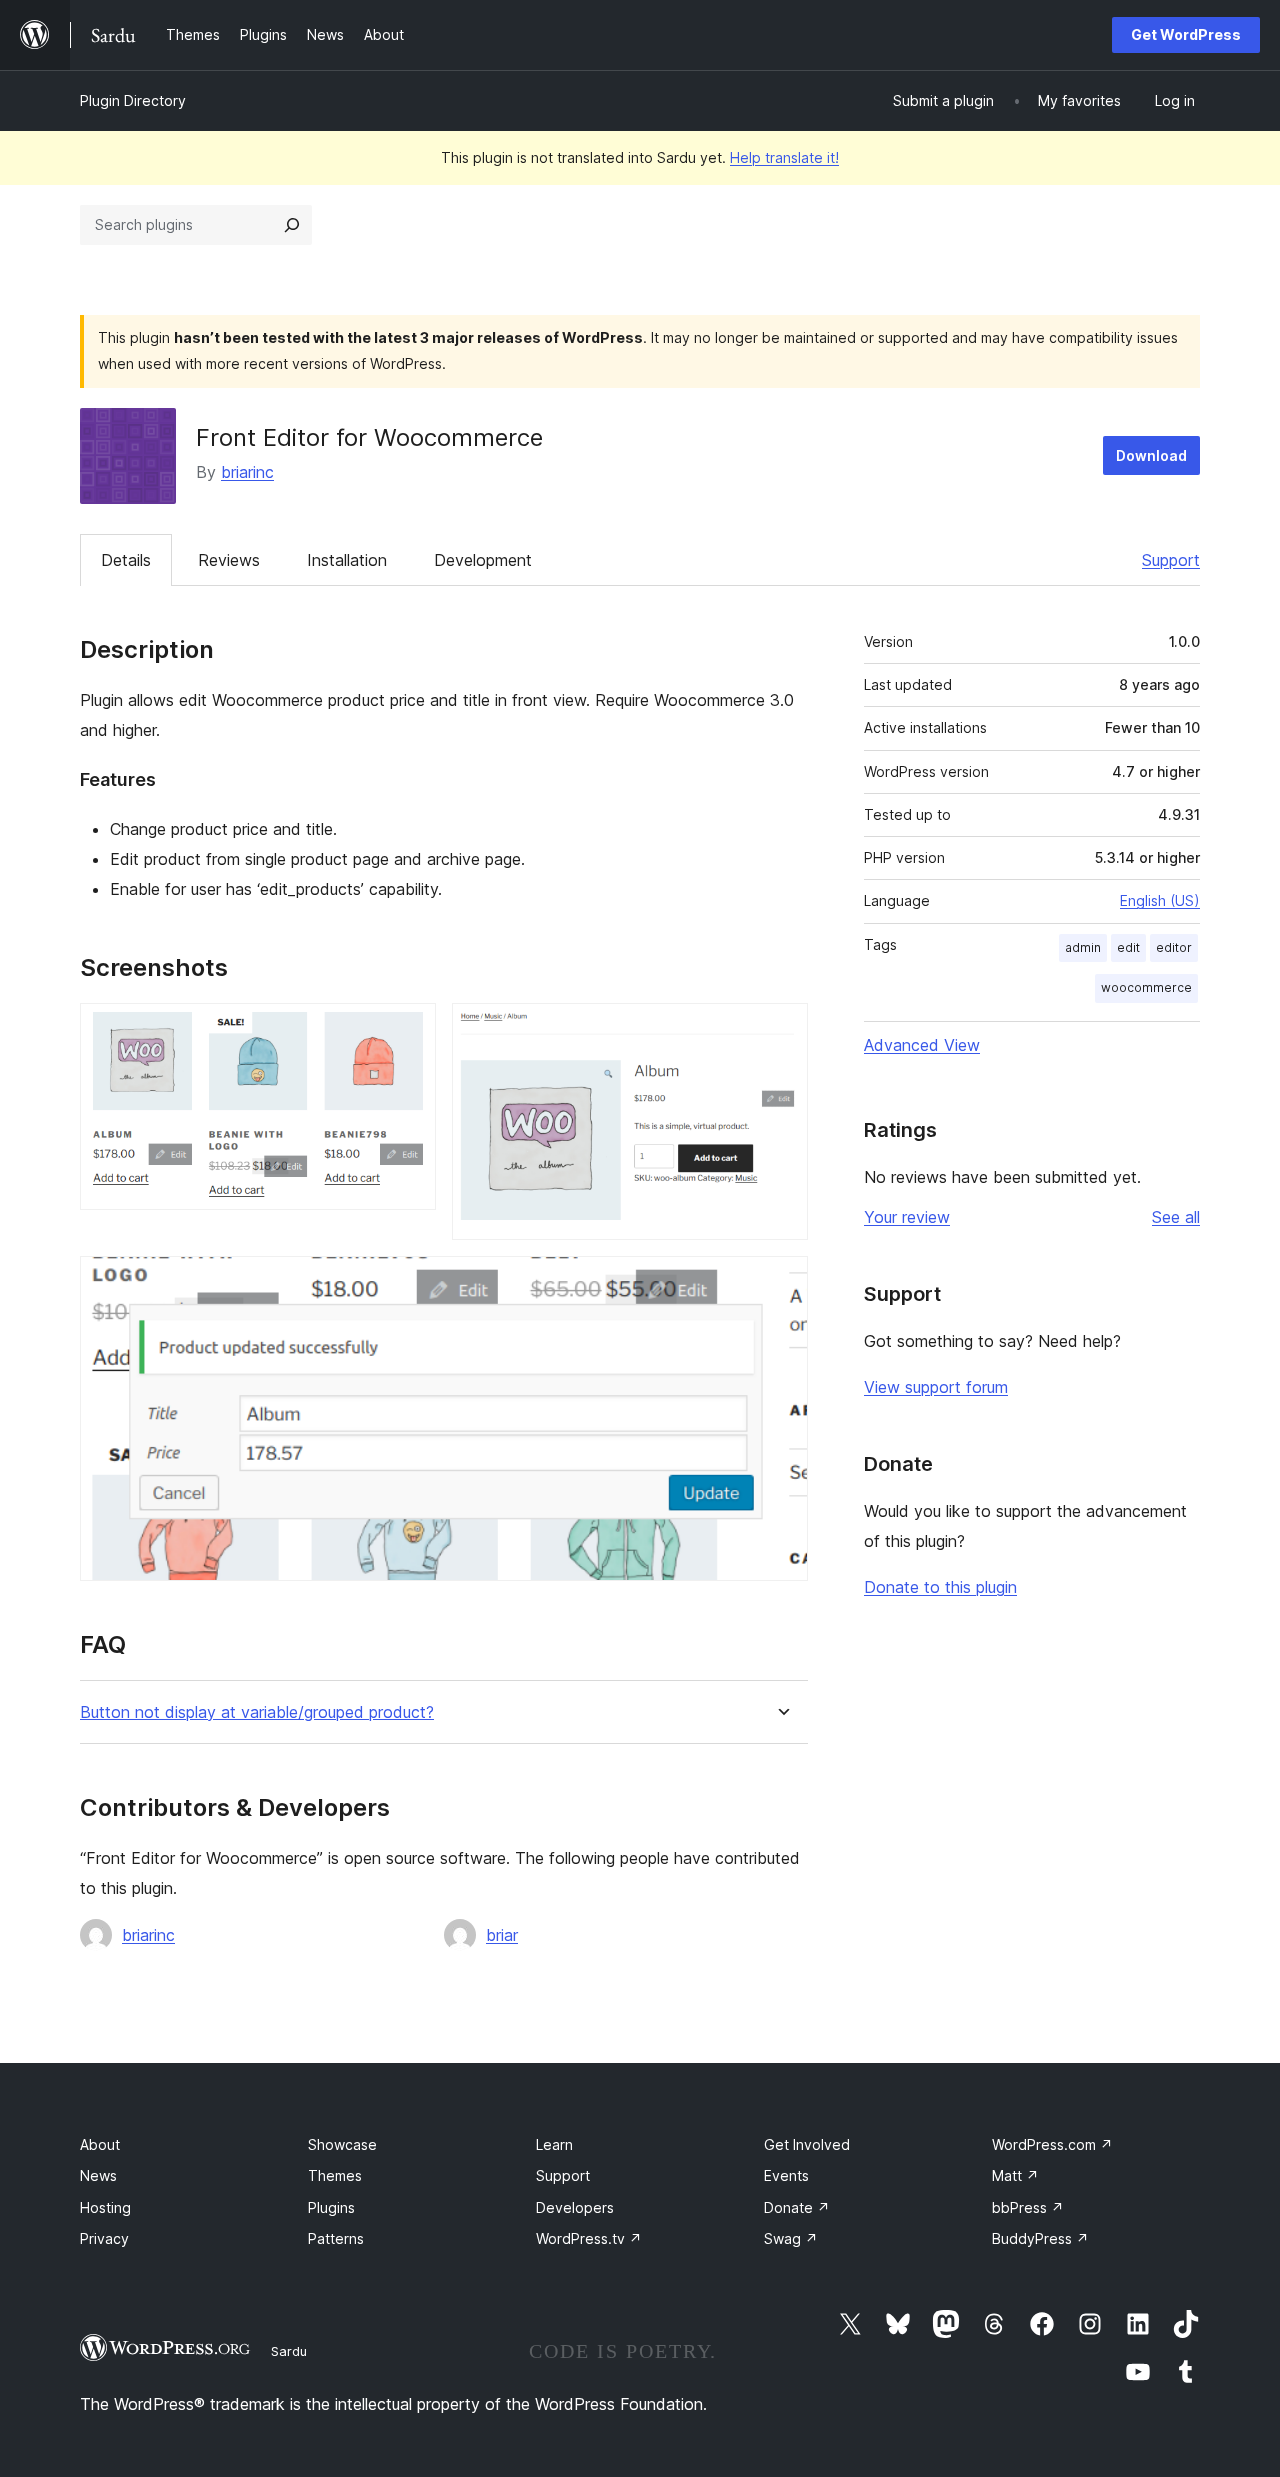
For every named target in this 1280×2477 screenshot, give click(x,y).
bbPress (1028, 2207)
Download (1151, 455)
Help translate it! (784, 157)
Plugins (331, 2207)
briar (502, 1935)
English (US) (1160, 900)
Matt (1015, 2175)
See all (1176, 1217)
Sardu (289, 2351)
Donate (797, 2207)
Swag (791, 2238)
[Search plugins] (292, 225)
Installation (347, 560)
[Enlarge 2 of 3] (781, 1030)
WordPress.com (1052, 2144)
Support (1171, 560)
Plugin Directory (133, 100)
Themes (335, 2175)
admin (1083, 947)
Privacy (104, 2238)
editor (1174, 947)
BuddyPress (1040, 2238)
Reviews (229, 560)
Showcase (342, 2144)
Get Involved (807, 2144)
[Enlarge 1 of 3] (409, 1030)
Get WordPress (1186, 34)
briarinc (247, 472)
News (98, 2175)
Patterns (336, 2238)
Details (126, 560)
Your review (907, 1217)
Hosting (105, 2207)
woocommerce (1146, 987)
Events (786, 2175)
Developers (575, 2207)
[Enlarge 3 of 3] (781, 1283)
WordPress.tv (589, 2238)
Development (483, 560)
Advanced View (922, 1045)
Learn (554, 2144)
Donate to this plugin (940, 1587)
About (100, 2144)
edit (1128, 947)
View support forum (936, 1387)
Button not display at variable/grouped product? (257, 1712)
